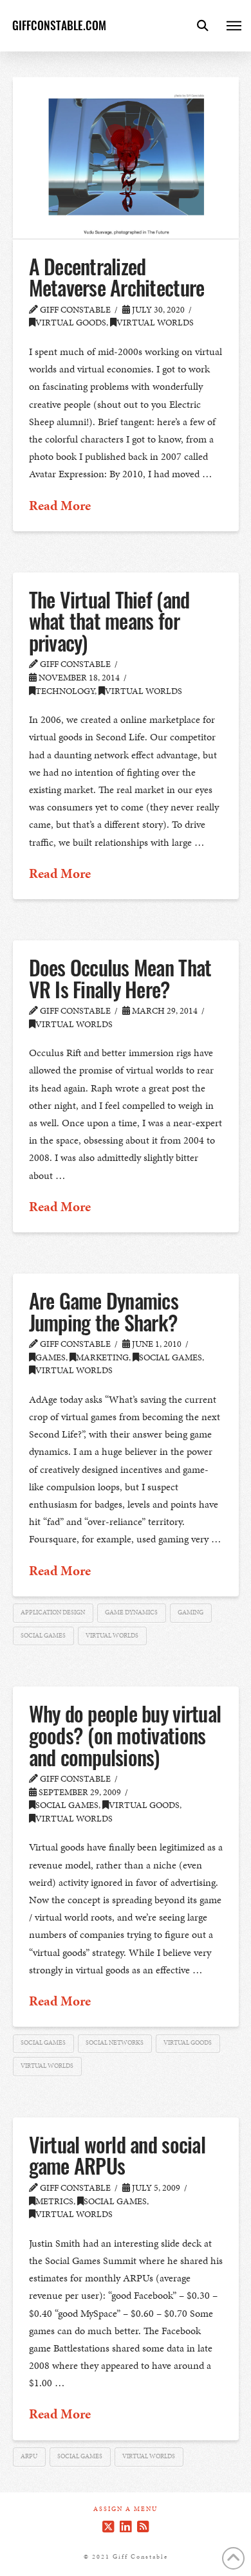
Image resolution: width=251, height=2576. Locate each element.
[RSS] (143, 2527)
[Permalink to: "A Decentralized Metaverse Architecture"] (126, 158)
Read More (60, 506)
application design (53, 1612)
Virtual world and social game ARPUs (117, 2155)
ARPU (29, 2456)
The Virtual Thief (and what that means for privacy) (109, 621)
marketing (102, 1357)
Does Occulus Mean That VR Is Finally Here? (120, 978)
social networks (115, 2043)
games (51, 1357)
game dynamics (131, 1612)
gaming (191, 1612)
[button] (203, 26)
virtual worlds (155, 323)
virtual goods (71, 323)
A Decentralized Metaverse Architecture (117, 277)
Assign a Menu (126, 2509)
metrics (54, 2201)
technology (65, 691)
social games (171, 1357)
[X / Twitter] (108, 2527)
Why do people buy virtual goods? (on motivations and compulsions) (125, 1735)
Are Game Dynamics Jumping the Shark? (104, 1311)
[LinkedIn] (126, 2527)
